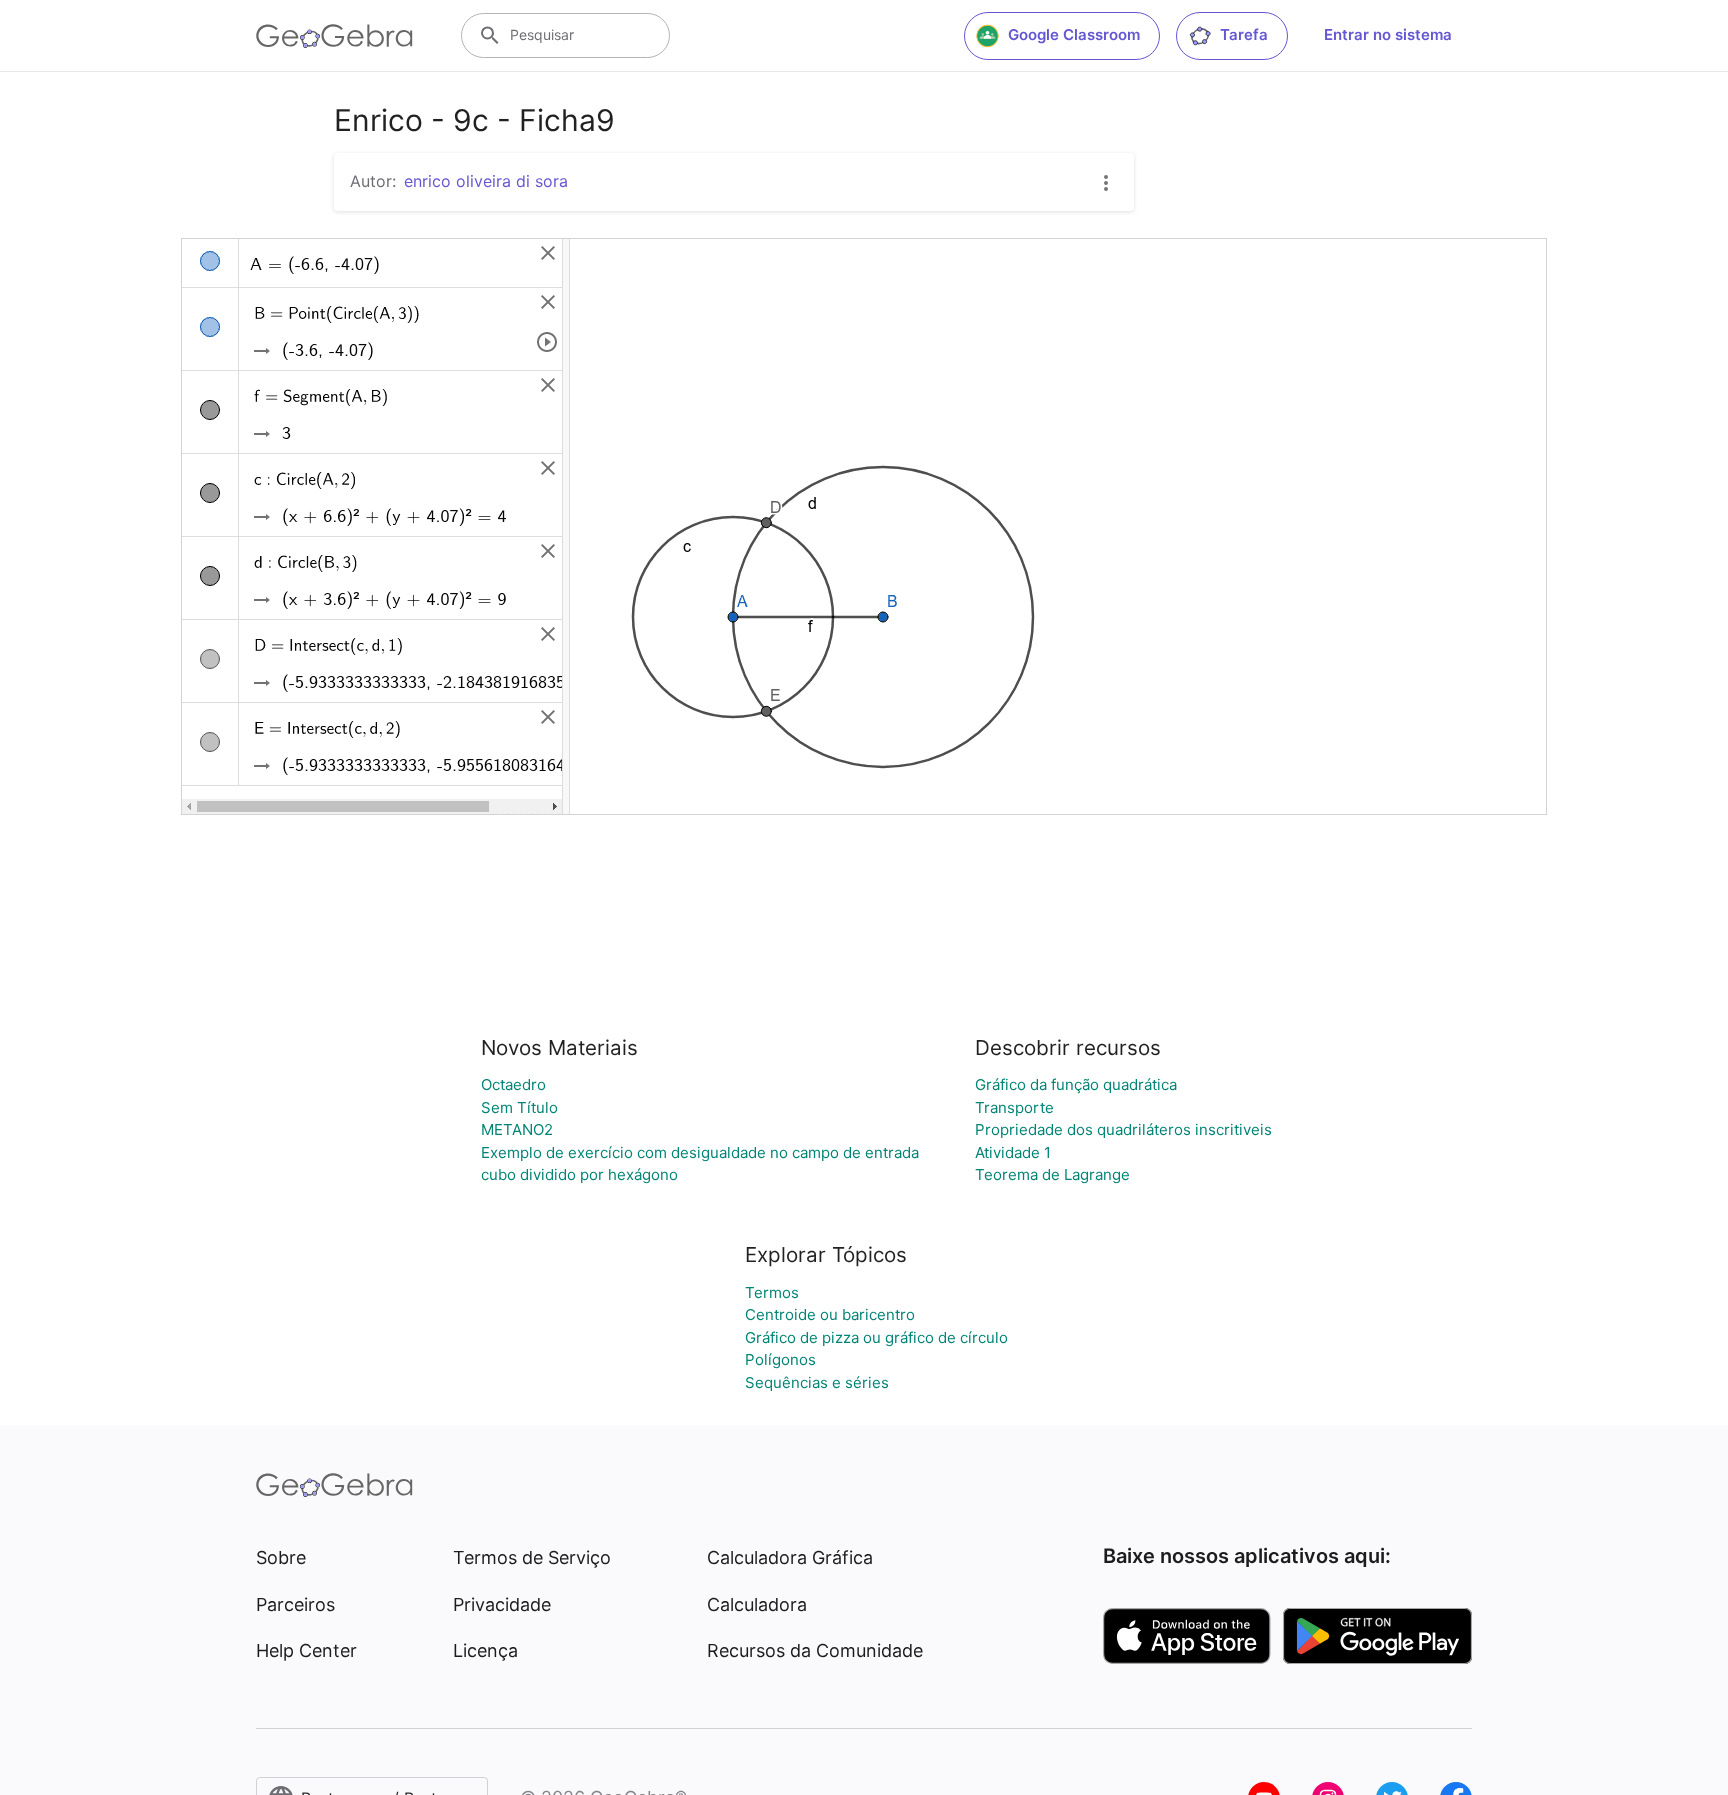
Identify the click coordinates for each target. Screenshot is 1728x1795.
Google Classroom (1074, 34)
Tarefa (1244, 34)
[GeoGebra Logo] (334, 36)
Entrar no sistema (1388, 34)
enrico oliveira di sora (486, 181)
